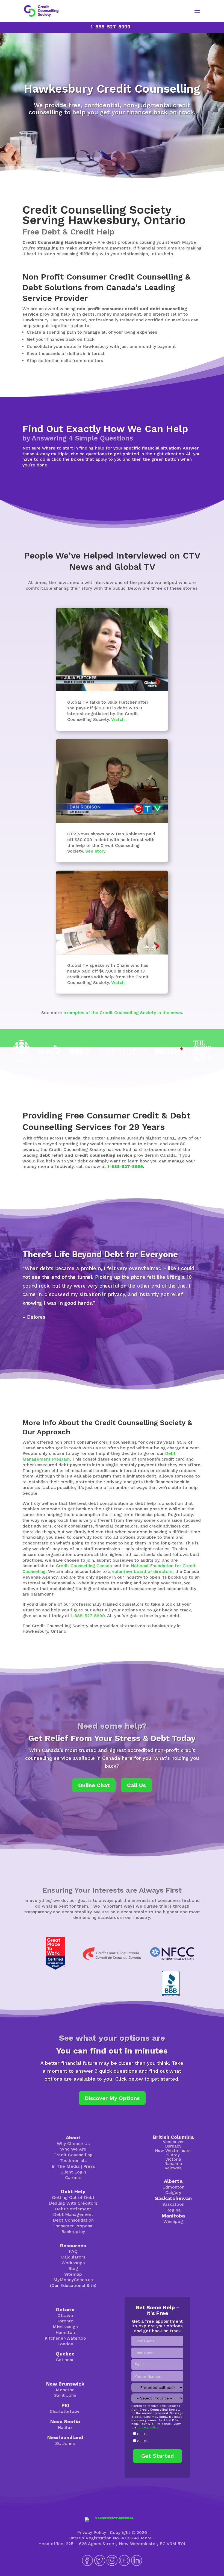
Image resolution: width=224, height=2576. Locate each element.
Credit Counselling (73, 2155)
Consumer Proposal (73, 2226)
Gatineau (65, 2360)
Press (89, 2166)
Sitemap (73, 2274)
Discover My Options (112, 2098)
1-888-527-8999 (110, 27)
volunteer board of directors (142, 1571)
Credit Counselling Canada (84, 1566)
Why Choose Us (73, 2144)
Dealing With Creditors (73, 2203)
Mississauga (65, 2327)
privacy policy (148, 2427)
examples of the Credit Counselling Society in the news (123, 1013)
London (65, 2344)
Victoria (173, 2159)
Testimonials (73, 2161)
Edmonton (173, 2187)
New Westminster (173, 2151)
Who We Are (73, 2149)
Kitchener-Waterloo (65, 2338)
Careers (73, 2177)
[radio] (157, 2434)
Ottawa (65, 2315)
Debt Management (73, 2214)
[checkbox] (157, 2438)
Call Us (136, 1785)
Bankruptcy (73, 2232)
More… (148, 2538)
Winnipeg (173, 2221)
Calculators (73, 2257)
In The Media (66, 2166)
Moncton (65, 2390)
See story (95, 851)
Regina (173, 2210)
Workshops (73, 2263)
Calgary (173, 2192)
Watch (118, 719)
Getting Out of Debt (73, 2197)
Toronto (65, 2321)
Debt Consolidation (73, 2220)
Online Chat (94, 1785)
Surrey (173, 2155)
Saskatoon (173, 2204)
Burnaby (173, 2146)
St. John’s (65, 2443)
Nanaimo (173, 2164)
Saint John (65, 2395)
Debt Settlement (73, 2209)
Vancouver (173, 2142)
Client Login (73, 2172)
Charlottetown (65, 2411)
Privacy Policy (92, 2532)
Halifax (65, 2427)
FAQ (73, 2251)
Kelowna (173, 2168)
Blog (73, 2268)
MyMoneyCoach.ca (73, 2280)
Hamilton (65, 2332)
